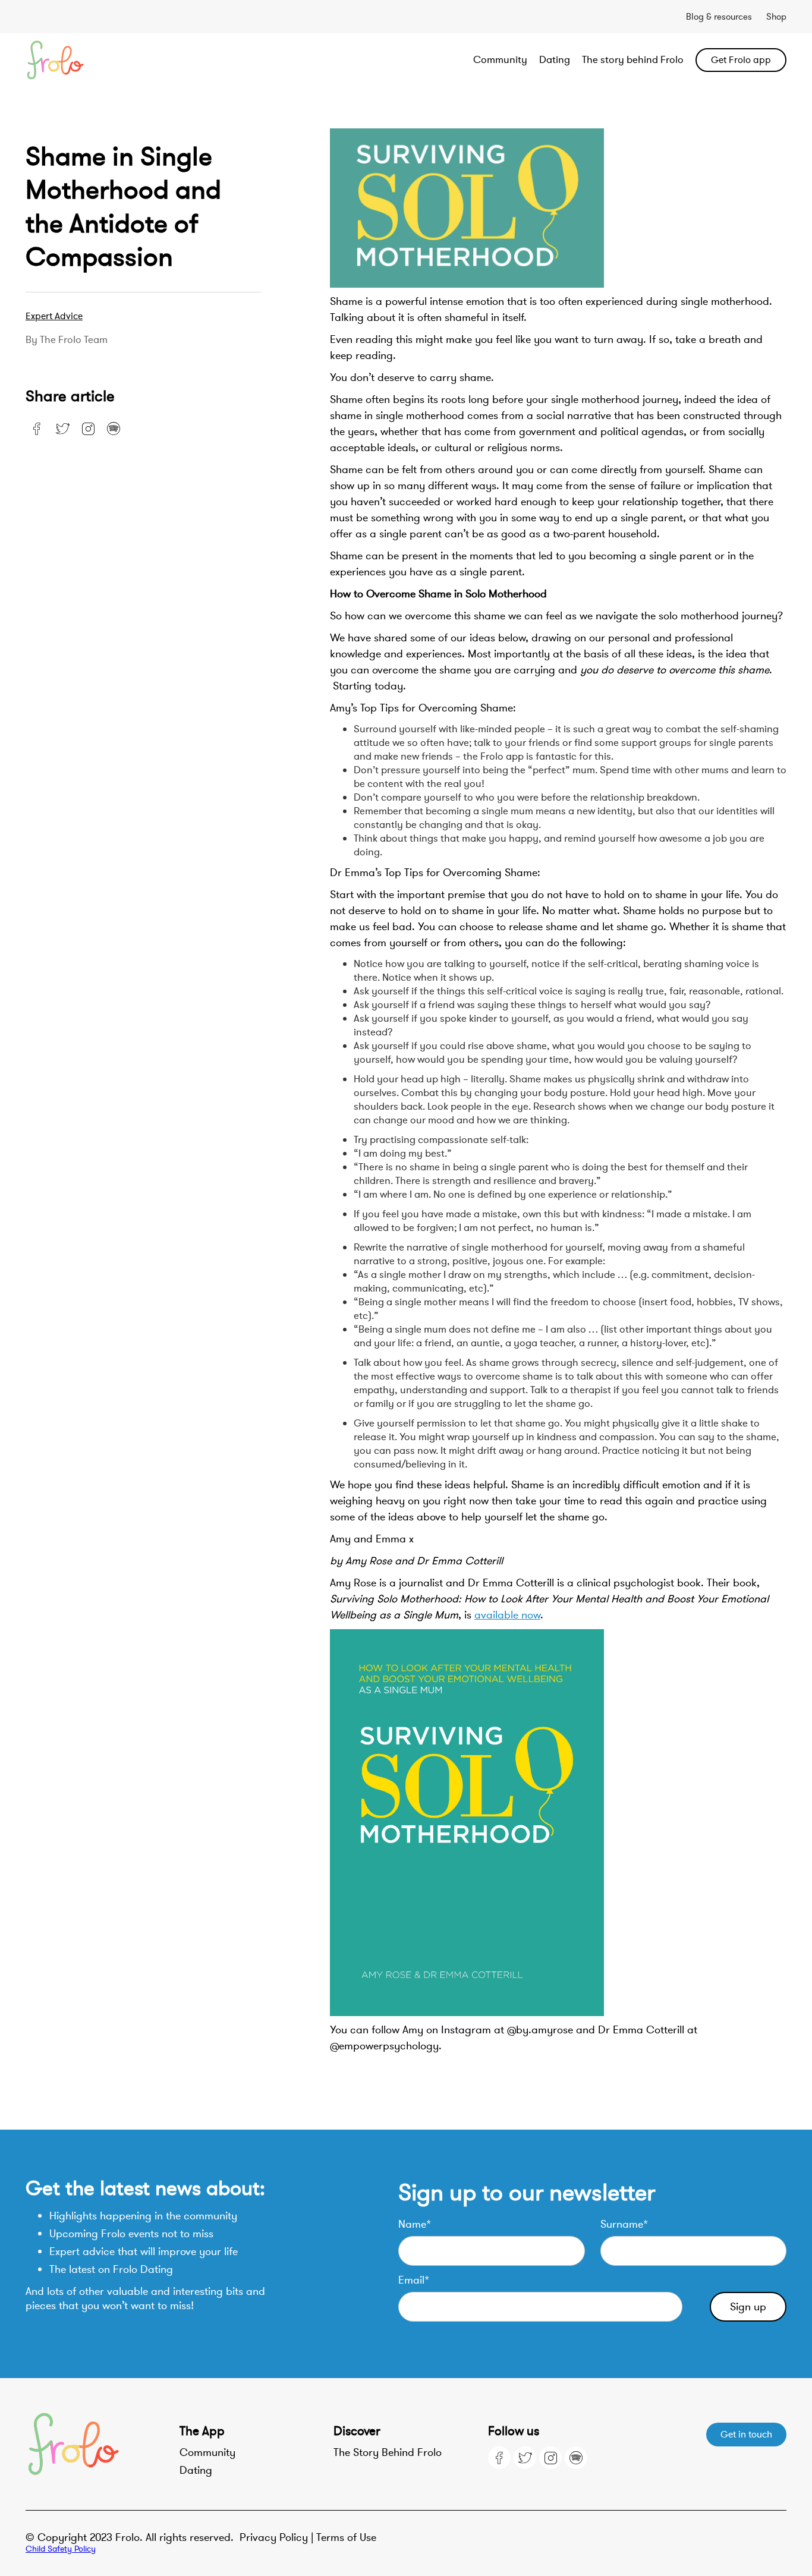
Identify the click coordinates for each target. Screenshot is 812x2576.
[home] (102, 60)
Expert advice (54, 316)
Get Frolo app (741, 60)
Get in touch (746, 2435)
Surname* (624, 2224)
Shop (776, 17)
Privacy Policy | (278, 2537)
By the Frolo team (67, 340)
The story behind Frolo (633, 60)
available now (507, 1615)
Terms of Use (346, 2537)
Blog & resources (719, 17)
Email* (414, 2280)
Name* (415, 2224)
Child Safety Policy (61, 2549)
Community (500, 60)
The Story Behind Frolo (388, 2452)
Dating (555, 60)
